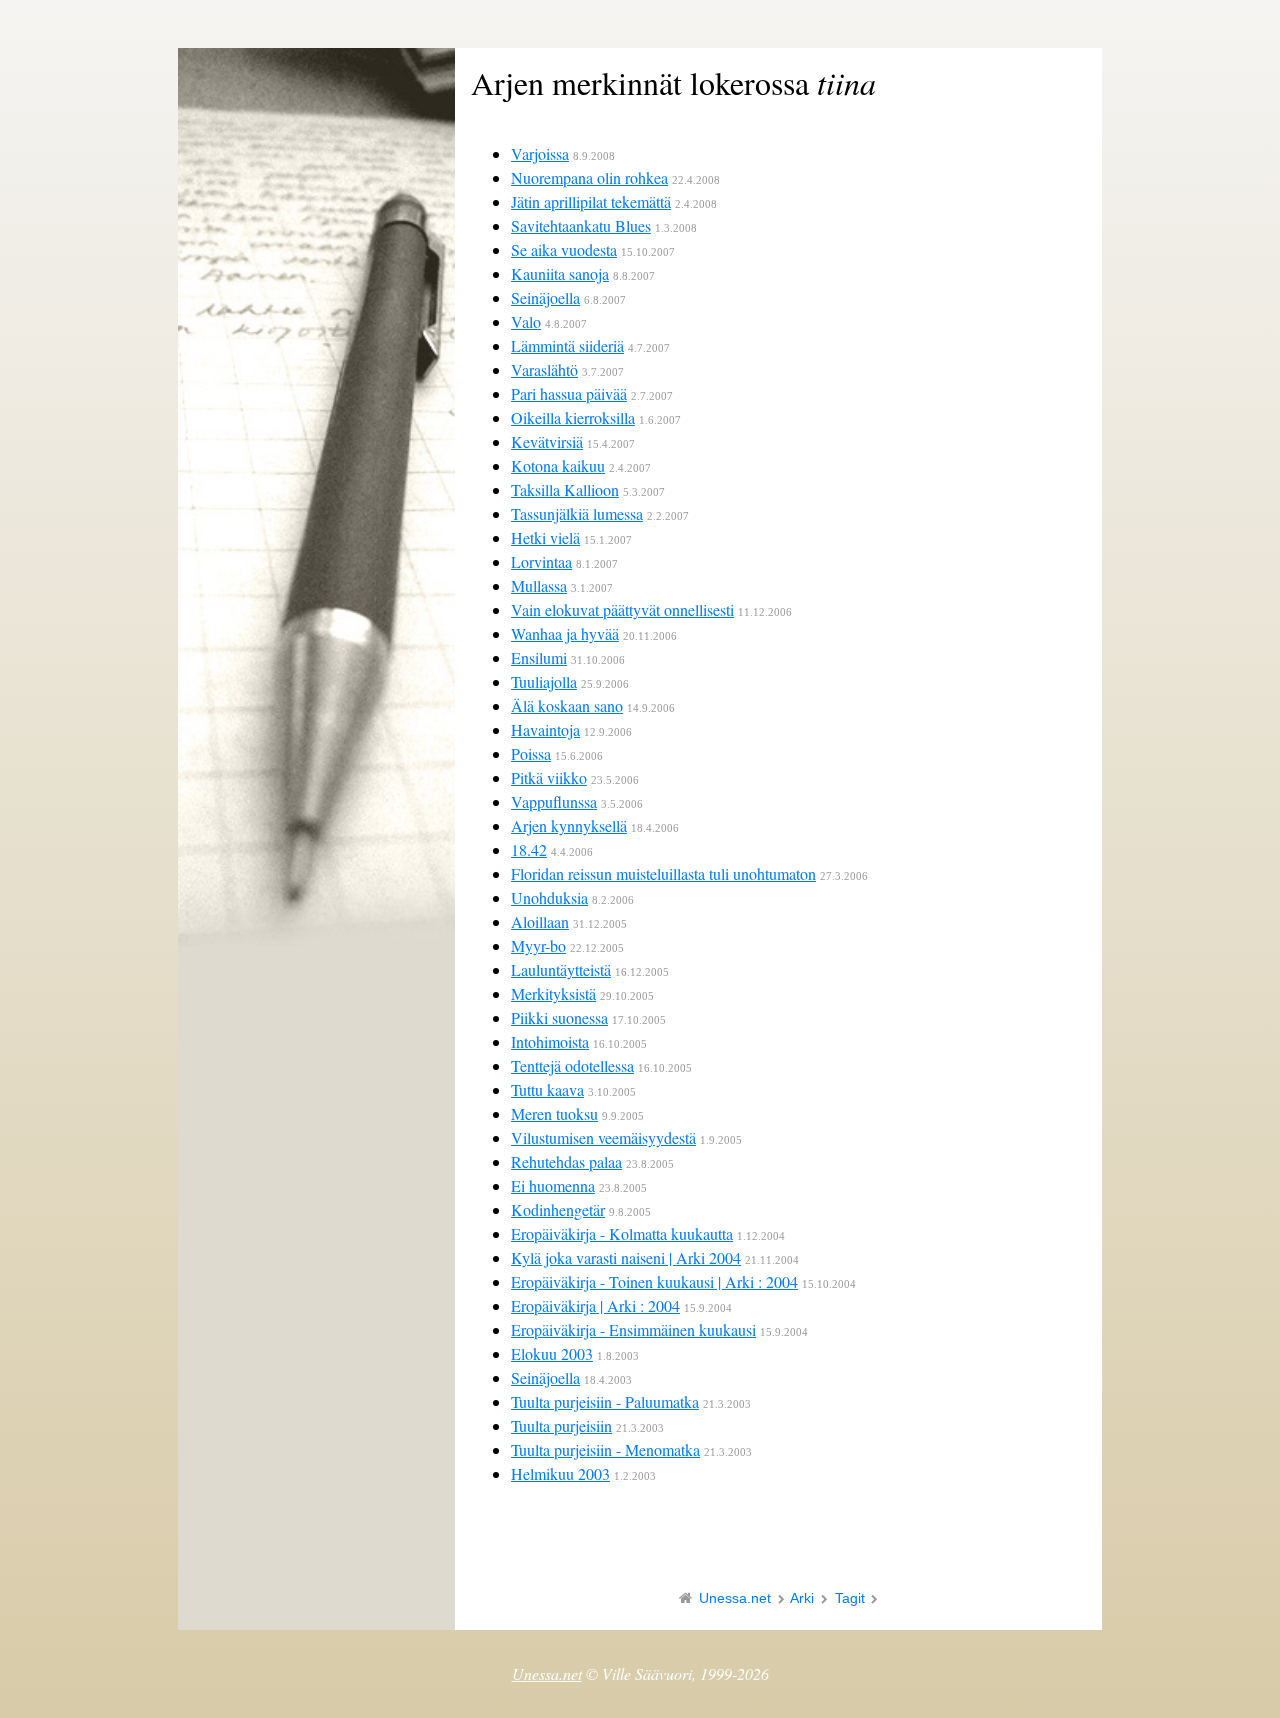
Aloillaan (540, 921)
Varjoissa (540, 153)
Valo (526, 321)
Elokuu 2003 (552, 1353)
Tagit (850, 1598)
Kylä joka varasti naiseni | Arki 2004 (626, 1257)
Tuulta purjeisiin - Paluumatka (605, 1401)
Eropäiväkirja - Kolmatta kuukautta (622, 1233)
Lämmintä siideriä (567, 345)
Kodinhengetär (558, 1209)
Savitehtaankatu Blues (581, 225)
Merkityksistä (553, 993)
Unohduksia (549, 897)
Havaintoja (545, 729)
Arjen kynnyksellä (569, 825)
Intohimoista (550, 1041)
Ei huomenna (553, 1185)
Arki (802, 1598)
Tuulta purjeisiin (561, 1425)
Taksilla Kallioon (565, 489)
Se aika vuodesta (564, 249)
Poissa (531, 753)
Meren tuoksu (554, 1113)
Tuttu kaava (547, 1089)
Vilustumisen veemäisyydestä (603, 1137)
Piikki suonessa (559, 1017)
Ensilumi (539, 657)
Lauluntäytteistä (561, 969)
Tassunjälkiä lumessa (577, 513)
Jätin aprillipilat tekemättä (591, 201)
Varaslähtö (544, 369)
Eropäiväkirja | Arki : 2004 (595, 1305)
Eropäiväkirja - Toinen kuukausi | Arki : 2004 (654, 1281)
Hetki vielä (545, 537)
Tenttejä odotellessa (572, 1065)
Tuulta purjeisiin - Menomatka (605, 1449)
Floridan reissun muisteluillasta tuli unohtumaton (663, 873)
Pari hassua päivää (569, 393)
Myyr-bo (538, 945)
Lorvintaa (541, 561)
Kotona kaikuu (558, 465)
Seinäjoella (545, 297)
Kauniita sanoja (560, 273)
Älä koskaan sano (567, 705)
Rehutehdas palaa (566, 1161)
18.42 (529, 849)
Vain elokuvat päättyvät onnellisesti (622, 609)
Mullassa (539, 585)
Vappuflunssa (554, 801)
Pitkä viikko (549, 777)
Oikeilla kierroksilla (573, 417)
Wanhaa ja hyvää (565, 633)
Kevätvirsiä (547, 441)
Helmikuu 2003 (560, 1473)
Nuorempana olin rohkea (589, 177)
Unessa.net (735, 1598)
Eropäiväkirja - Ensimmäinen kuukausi (633, 1329)
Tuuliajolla (544, 681)
